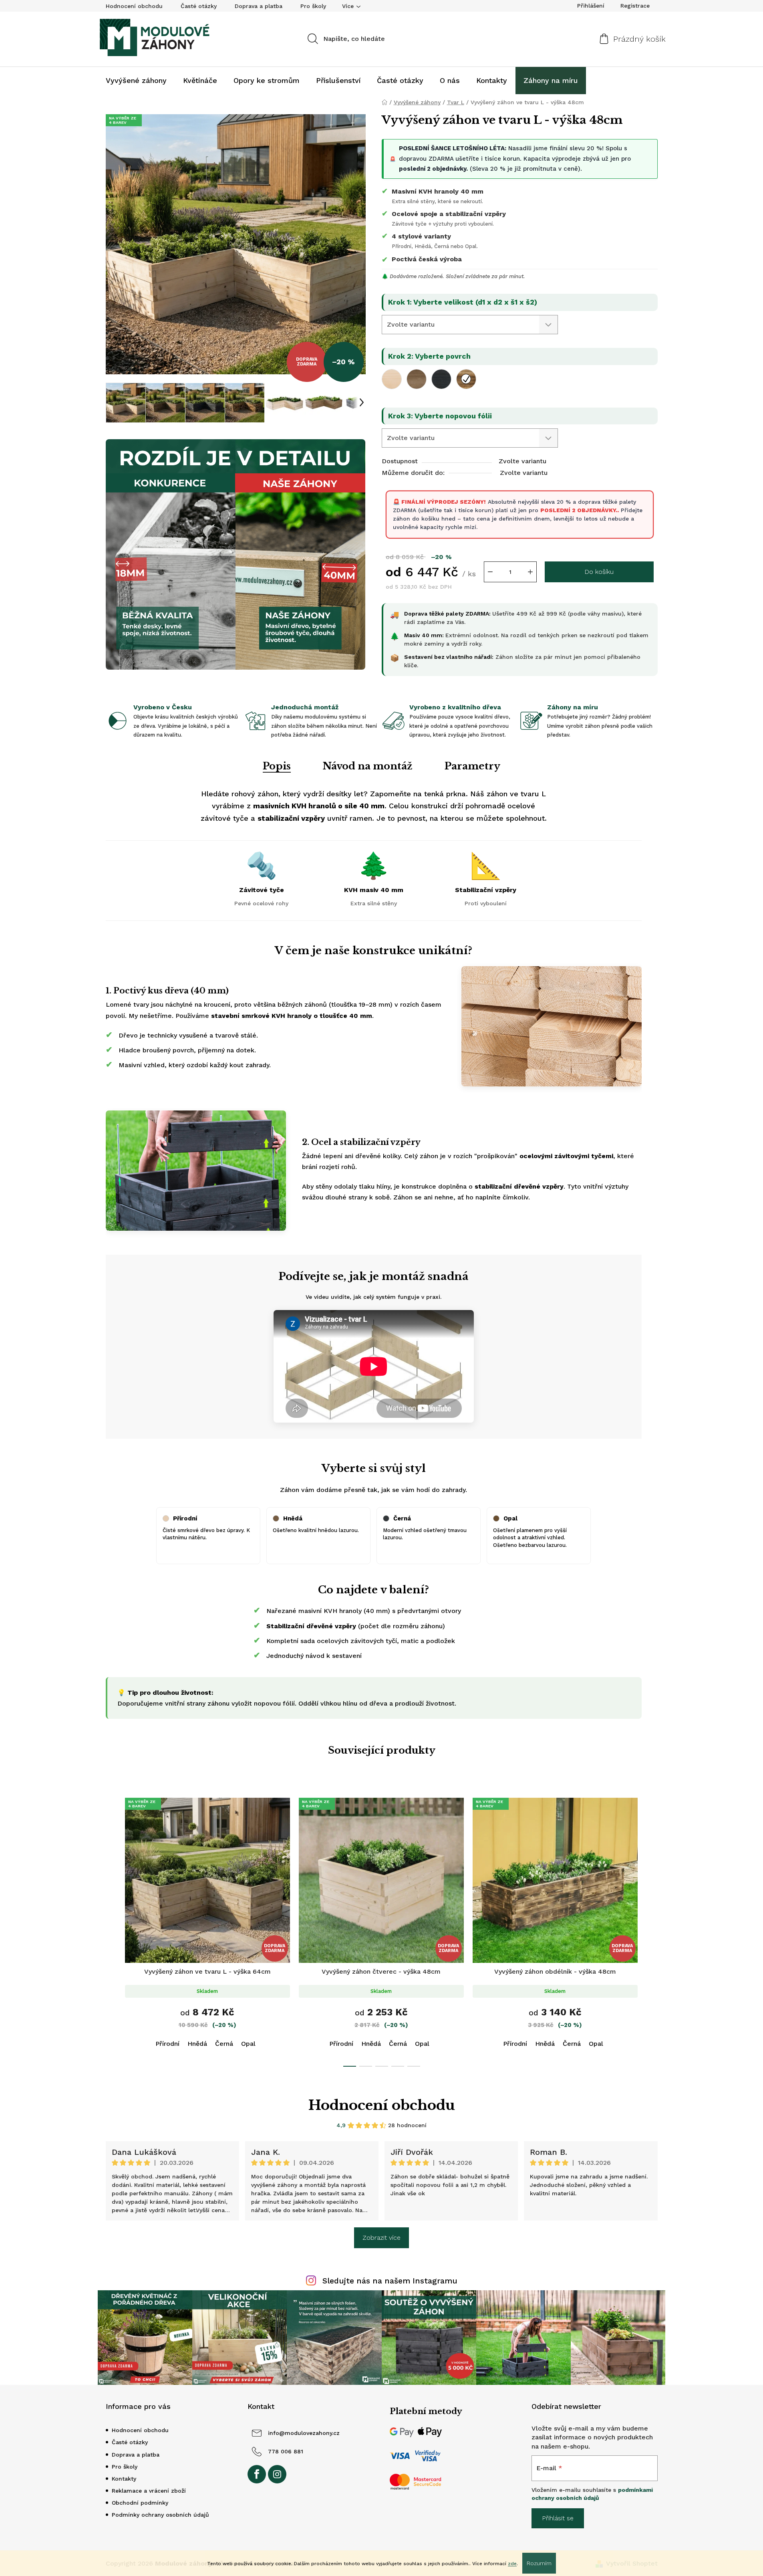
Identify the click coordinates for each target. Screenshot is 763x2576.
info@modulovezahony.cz (304, 2433)
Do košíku (599, 572)
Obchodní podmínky (140, 2503)
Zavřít (428, 689)
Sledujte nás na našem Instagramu (390, 2281)
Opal (248, 2044)
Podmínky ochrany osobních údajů (160, 2515)
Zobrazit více (381, 2238)
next (651, 1930)
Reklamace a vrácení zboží (149, 2491)
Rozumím (539, 2563)
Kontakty (124, 2479)
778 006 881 (286, 2451)
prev (112, 1930)
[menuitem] (136, 81)
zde (512, 2564)
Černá (224, 2044)
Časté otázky (199, 6)
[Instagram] (277, 2474)
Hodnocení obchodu (134, 6)
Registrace (635, 6)
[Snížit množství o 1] (490, 572)
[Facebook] (257, 2474)
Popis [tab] (277, 766)
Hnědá (197, 2044)
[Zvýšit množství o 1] (530, 572)
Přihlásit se (558, 2518)
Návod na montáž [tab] (368, 766)
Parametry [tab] (472, 766)
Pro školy (313, 6)
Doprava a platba (259, 6)
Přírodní (167, 2044)
